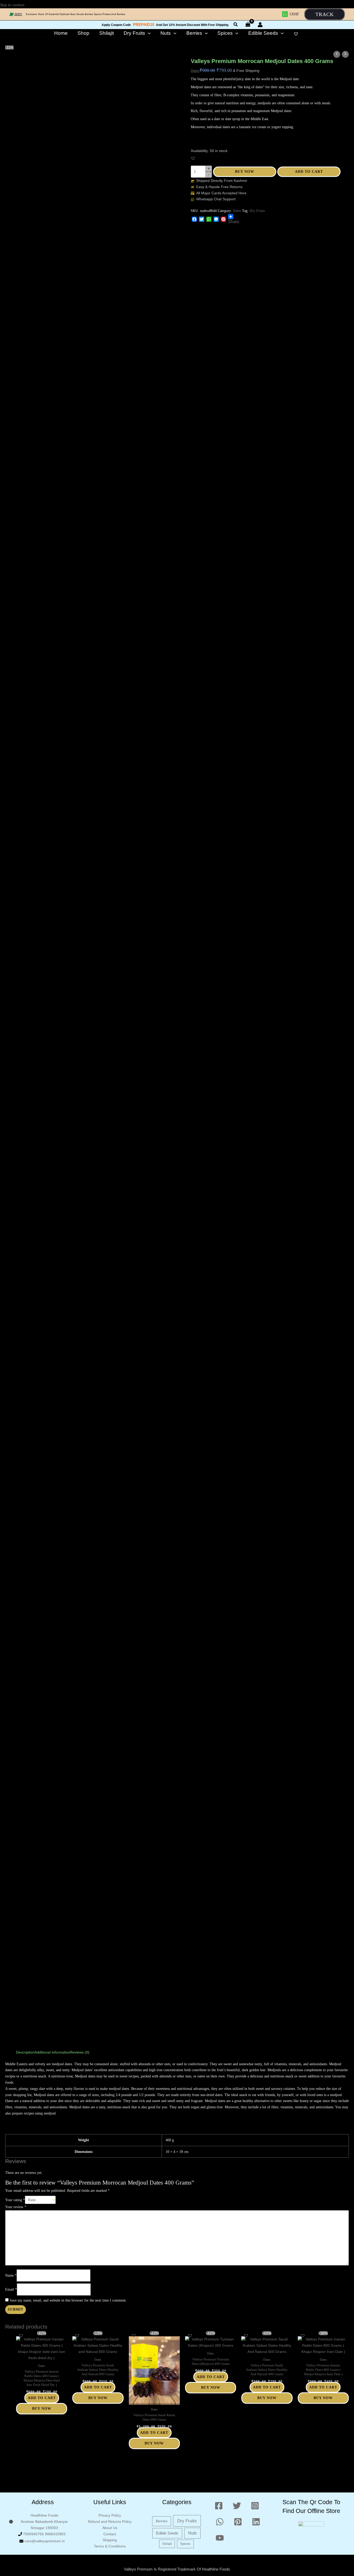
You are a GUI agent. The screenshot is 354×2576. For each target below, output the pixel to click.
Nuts (192, 2533)
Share (234, 222)
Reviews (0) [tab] (80, 2052)
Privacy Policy (110, 2515)
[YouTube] (220, 2538)
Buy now (245, 172)
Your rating (15, 2200)
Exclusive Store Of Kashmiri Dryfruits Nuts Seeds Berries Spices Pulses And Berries (76, 14)
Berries (162, 2521)
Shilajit (167, 2544)
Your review (16, 2207)
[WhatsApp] (209, 219)
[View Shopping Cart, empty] (248, 25)
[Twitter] (202, 219)
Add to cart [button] (42, 2398)
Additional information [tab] (52, 2052)
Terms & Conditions (110, 2546)
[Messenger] (216, 219)
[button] (325, 14)
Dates (195, 71)
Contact (110, 2534)
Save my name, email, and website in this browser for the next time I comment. (68, 2300)
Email (11, 2289)
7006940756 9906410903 (44, 2534)
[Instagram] (255, 2506)
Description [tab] (25, 2052)
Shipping (110, 2540)
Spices (185, 2544)
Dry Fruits (257, 211)
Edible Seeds (167, 2533)
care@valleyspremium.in (45, 2541)
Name (11, 2275)
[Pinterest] (223, 219)
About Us (110, 2528)
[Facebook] (194, 219)
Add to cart (309, 172)
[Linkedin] (256, 2522)
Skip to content (13, 5)
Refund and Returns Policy (110, 2522)
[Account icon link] (260, 25)
